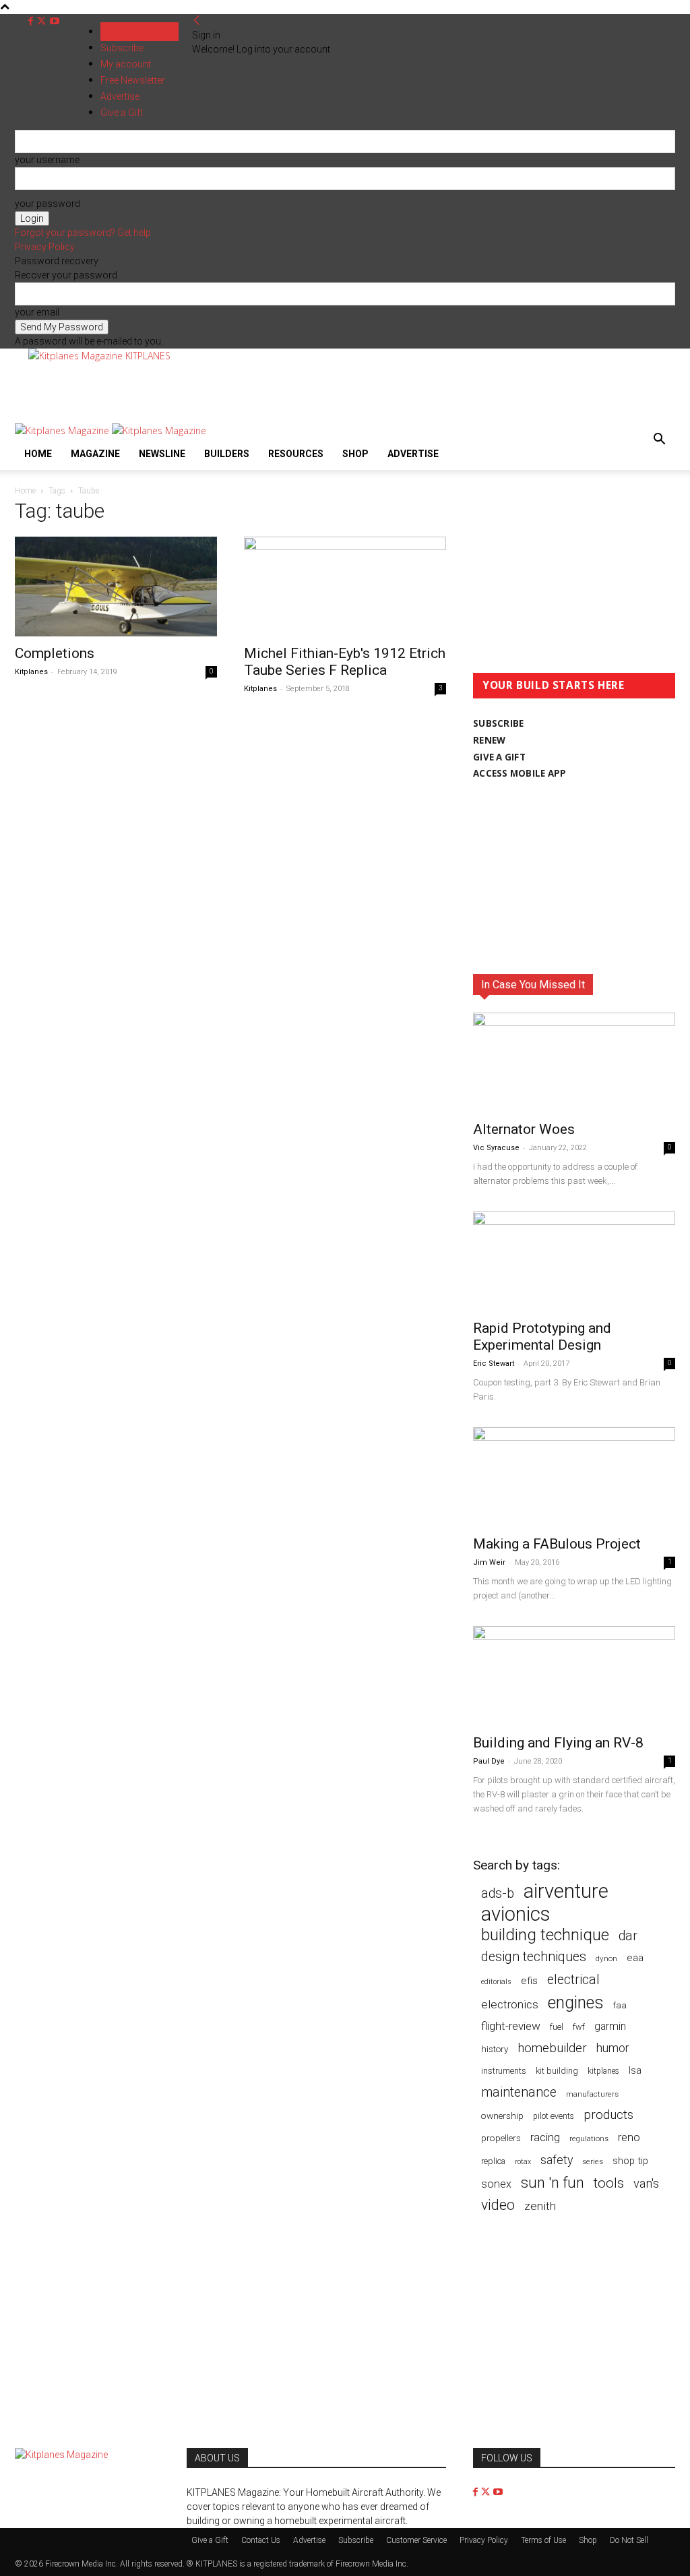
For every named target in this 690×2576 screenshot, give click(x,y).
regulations (589, 2139)
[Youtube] (55, 21)
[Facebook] (32, 21)
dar (628, 1936)
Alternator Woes (524, 1129)
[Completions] (116, 587)
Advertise (413, 454)
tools (609, 2183)
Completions (55, 653)
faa (620, 2005)
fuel (557, 2027)
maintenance (519, 2092)
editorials (496, 1982)
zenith (540, 2206)
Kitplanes (31, 672)
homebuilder (552, 2048)
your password (48, 204)
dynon (606, 1958)
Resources (296, 454)
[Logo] (63, 430)
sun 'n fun (553, 2183)
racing (545, 2137)
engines (576, 2003)
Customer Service (416, 2540)
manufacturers (592, 2094)
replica (493, 2161)
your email (37, 312)
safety (557, 2160)
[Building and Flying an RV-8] (574, 1676)
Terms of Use (543, 2540)
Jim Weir (489, 1562)
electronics (510, 2004)
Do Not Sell (629, 2540)
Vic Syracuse (496, 1148)
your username (47, 160)
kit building (557, 2071)
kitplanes (603, 2071)
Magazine (95, 454)
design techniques (534, 1957)
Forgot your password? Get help (83, 233)
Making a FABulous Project (557, 1544)
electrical (573, 1980)
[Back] (197, 21)
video (498, 2205)
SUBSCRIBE (498, 723)
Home (38, 454)
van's (646, 2183)
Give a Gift (210, 2540)
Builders (227, 454)
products (608, 2115)
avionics (515, 1914)
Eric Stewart (494, 1364)
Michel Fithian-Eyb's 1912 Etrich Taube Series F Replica (345, 662)
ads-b (498, 1893)
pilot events (554, 2116)
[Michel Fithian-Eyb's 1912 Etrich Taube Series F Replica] (345, 587)
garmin (610, 2026)
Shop (355, 454)
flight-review (511, 2026)
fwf (579, 2027)
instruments (504, 2071)
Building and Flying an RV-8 (558, 1743)
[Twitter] (43, 21)
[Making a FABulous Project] (574, 1477)
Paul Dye (489, 1761)
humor (613, 2048)
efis (529, 1981)
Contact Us (261, 2540)
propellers (501, 2138)
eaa (635, 1958)
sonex (496, 2184)
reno (629, 2137)
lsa (635, 2070)
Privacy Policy (45, 247)
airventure (566, 1891)
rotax (523, 2162)
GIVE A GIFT (499, 757)
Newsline (162, 454)
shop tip (630, 2161)
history (495, 2049)
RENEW (489, 740)
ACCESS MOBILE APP (520, 773)
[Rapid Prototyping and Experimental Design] (574, 1261)
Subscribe (122, 48)
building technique (545, 1935)
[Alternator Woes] (574, 1062)
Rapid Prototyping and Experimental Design (542, 1337)
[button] (659, 441)
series (593, 2161)
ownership (502, 2116)
